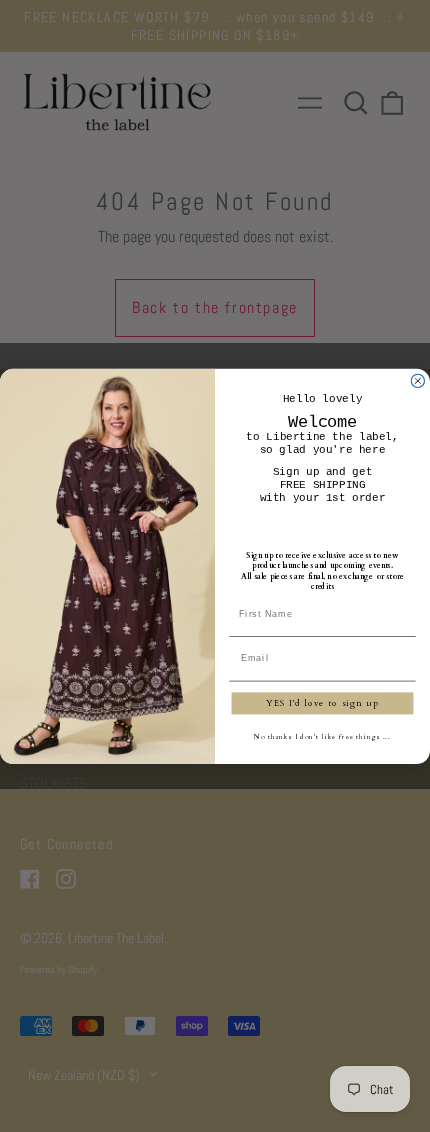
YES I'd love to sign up (322, 703)
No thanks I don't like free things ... (322, 736)
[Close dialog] (417, 380)
